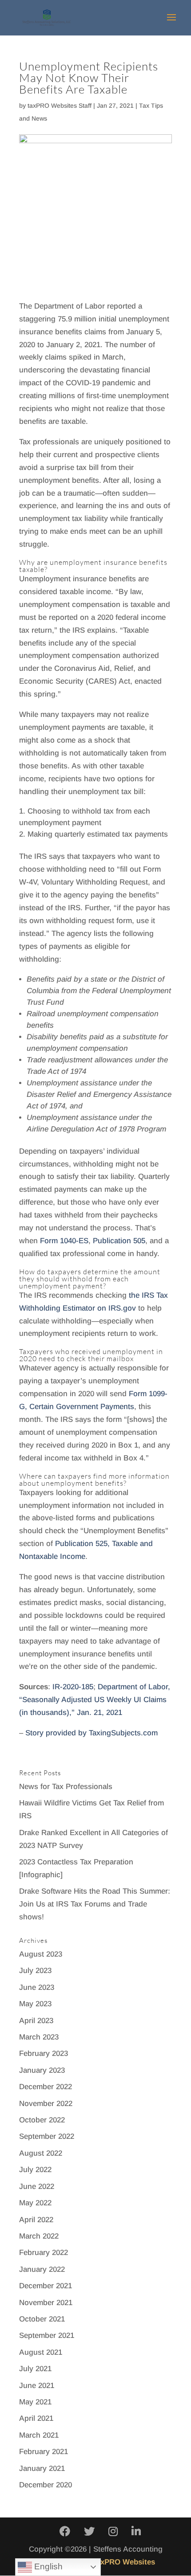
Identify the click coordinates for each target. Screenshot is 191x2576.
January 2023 (42, 2070)
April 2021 (36, 2418)
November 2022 (46, 2104)
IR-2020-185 (73, 1687)
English (47, 2566)
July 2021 (35, 2369)
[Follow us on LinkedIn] (136, 2532)
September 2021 (47, 2335)
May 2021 (35, 2402)
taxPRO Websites (124, 2562)
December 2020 (46, 2485)
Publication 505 (119, 1241)
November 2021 (46, 2303)
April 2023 (36, 2021)
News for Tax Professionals (66, 1787)
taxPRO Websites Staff (60, 106)
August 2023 (41, 1954)
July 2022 (35, 2170)
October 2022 (42, 2120)
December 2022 (46, 2087)
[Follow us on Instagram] (113, 2532)
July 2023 (35, 1971)
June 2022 (37, 2186)
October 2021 (42, 2319)
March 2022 (39, 2236)
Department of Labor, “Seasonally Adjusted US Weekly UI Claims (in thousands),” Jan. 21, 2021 (95, 1700)
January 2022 (42, 2269)
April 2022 (36, 2220)
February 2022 (44, 2253)
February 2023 (44, 2053)
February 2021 (44, 2452)
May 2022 (35, 2203)
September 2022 (47, 2136)
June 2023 (37, 1987)
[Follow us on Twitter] (89, 2532)
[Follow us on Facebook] (65, 2532)
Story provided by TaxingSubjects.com (92, 1733)
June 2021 (37, 2386)
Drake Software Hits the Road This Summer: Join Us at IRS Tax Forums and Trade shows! (95, 1904)
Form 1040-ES (64, 1241)
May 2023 (35, 2004)
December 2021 (46, 2286)
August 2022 (41, 2153)
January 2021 (42, 2468)
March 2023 (39, 2037)
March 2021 (39, 2435)
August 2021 (41, 2352)
